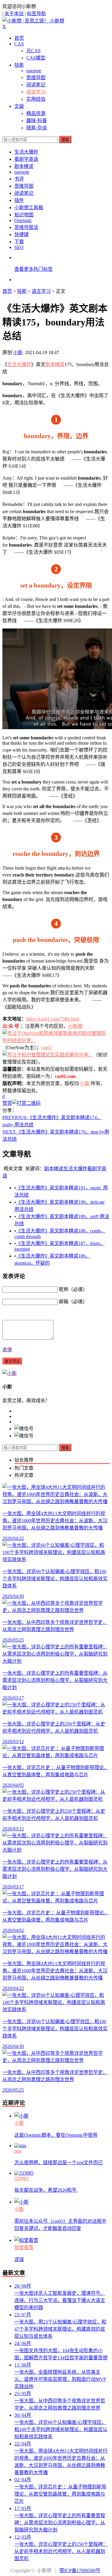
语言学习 (36, 92)
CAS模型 (36, 58)
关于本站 (14, 14)
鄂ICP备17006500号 (80, 2570)
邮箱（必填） (73, 1302)
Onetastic (23, 220)
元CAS (33, 51)
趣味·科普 (37, 121)
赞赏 (7, 1103)
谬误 (19, 2259)
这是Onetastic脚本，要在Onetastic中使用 (56, 2135)
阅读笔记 (36, 85)
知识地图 (24, 215)
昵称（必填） (73, 1289)
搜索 (65, 140)
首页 (19, 38)
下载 (19, 242)
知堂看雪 (24, 2247)
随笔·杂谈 (37, 128)
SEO (19, 247)
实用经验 (36, 99)
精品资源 (36, 113)
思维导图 (36, 78)
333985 (22, 2178)
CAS (19, 44)
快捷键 (22, 234)
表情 (7, 1350)
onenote (34, 71)
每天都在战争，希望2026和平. (46, 2190)
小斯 (18, 352)
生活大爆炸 (26, 152)
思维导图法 (26, 227)
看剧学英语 (26, 159)
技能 (19, 65)
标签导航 (36, 14)
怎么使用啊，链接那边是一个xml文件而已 (59, 2163)
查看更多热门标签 (33, 269)
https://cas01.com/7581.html (53, 1019)
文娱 (19, 106)
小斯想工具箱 (29, 208)
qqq (18, 2151)
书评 (19, 179)
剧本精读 (24, 166)
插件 (19, 200)
